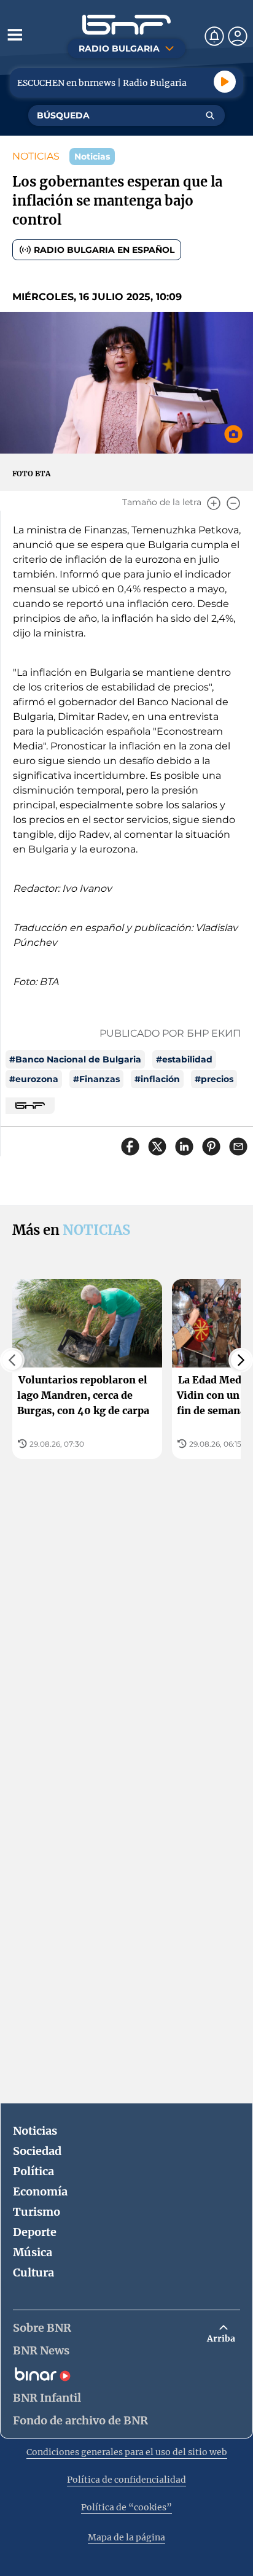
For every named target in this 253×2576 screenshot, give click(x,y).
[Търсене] (210, 115)
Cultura (33, 2272)
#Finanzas (96, 1079)
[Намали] (233, 503)
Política (33, 2171)
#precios (214, 1079)
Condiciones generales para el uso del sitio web (127, 2452)
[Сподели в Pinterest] (211, 1147)
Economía (40, 2191)
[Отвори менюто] (15, 34)
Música (33, 2252)
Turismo (37, 2212)
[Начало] (126, 25)
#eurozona (34, 1079)
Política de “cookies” (126, 2507)
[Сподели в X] (157, 1147)
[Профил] (238, 36)
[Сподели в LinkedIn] (184, 1147)
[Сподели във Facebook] (130, 1147)
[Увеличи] (214, 503)
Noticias (35, 2131)
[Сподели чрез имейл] (238, 1147)
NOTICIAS (36, 156)
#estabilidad (184, 1059)
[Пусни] (225, 82)
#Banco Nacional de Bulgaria (75, 1059)
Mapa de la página (126, 2537)
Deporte (35, 2232)
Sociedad (37, 2151)
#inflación (157, 1079)
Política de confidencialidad (126, 2480)
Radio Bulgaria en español (104, 250)
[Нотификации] (214, 36)
